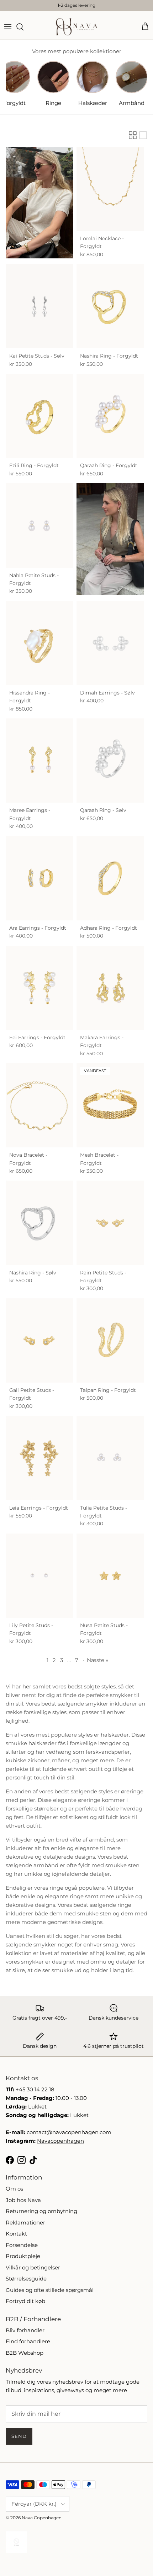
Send (19, 2436)
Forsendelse (22, 2245)
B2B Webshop (25, 2353)
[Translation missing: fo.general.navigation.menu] (8, 27)
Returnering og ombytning (41, 2211)
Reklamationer (25, 2223)
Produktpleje (23, 2256)
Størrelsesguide (26, 2279)
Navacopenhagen (60, 2141)
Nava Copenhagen (42, 2518)
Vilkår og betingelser (33, 2267)
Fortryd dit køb (25, 2301)
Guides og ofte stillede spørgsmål (50, 2290)
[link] (39, 203)
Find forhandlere (28, 2341)
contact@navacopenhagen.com (69, 2132)
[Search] (23, 27)
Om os (14, 2189)
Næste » (97, 1660)
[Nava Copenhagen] (76, 27)
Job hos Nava (23, 2200)
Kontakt (16, 2234)
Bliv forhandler (25, 2330)
